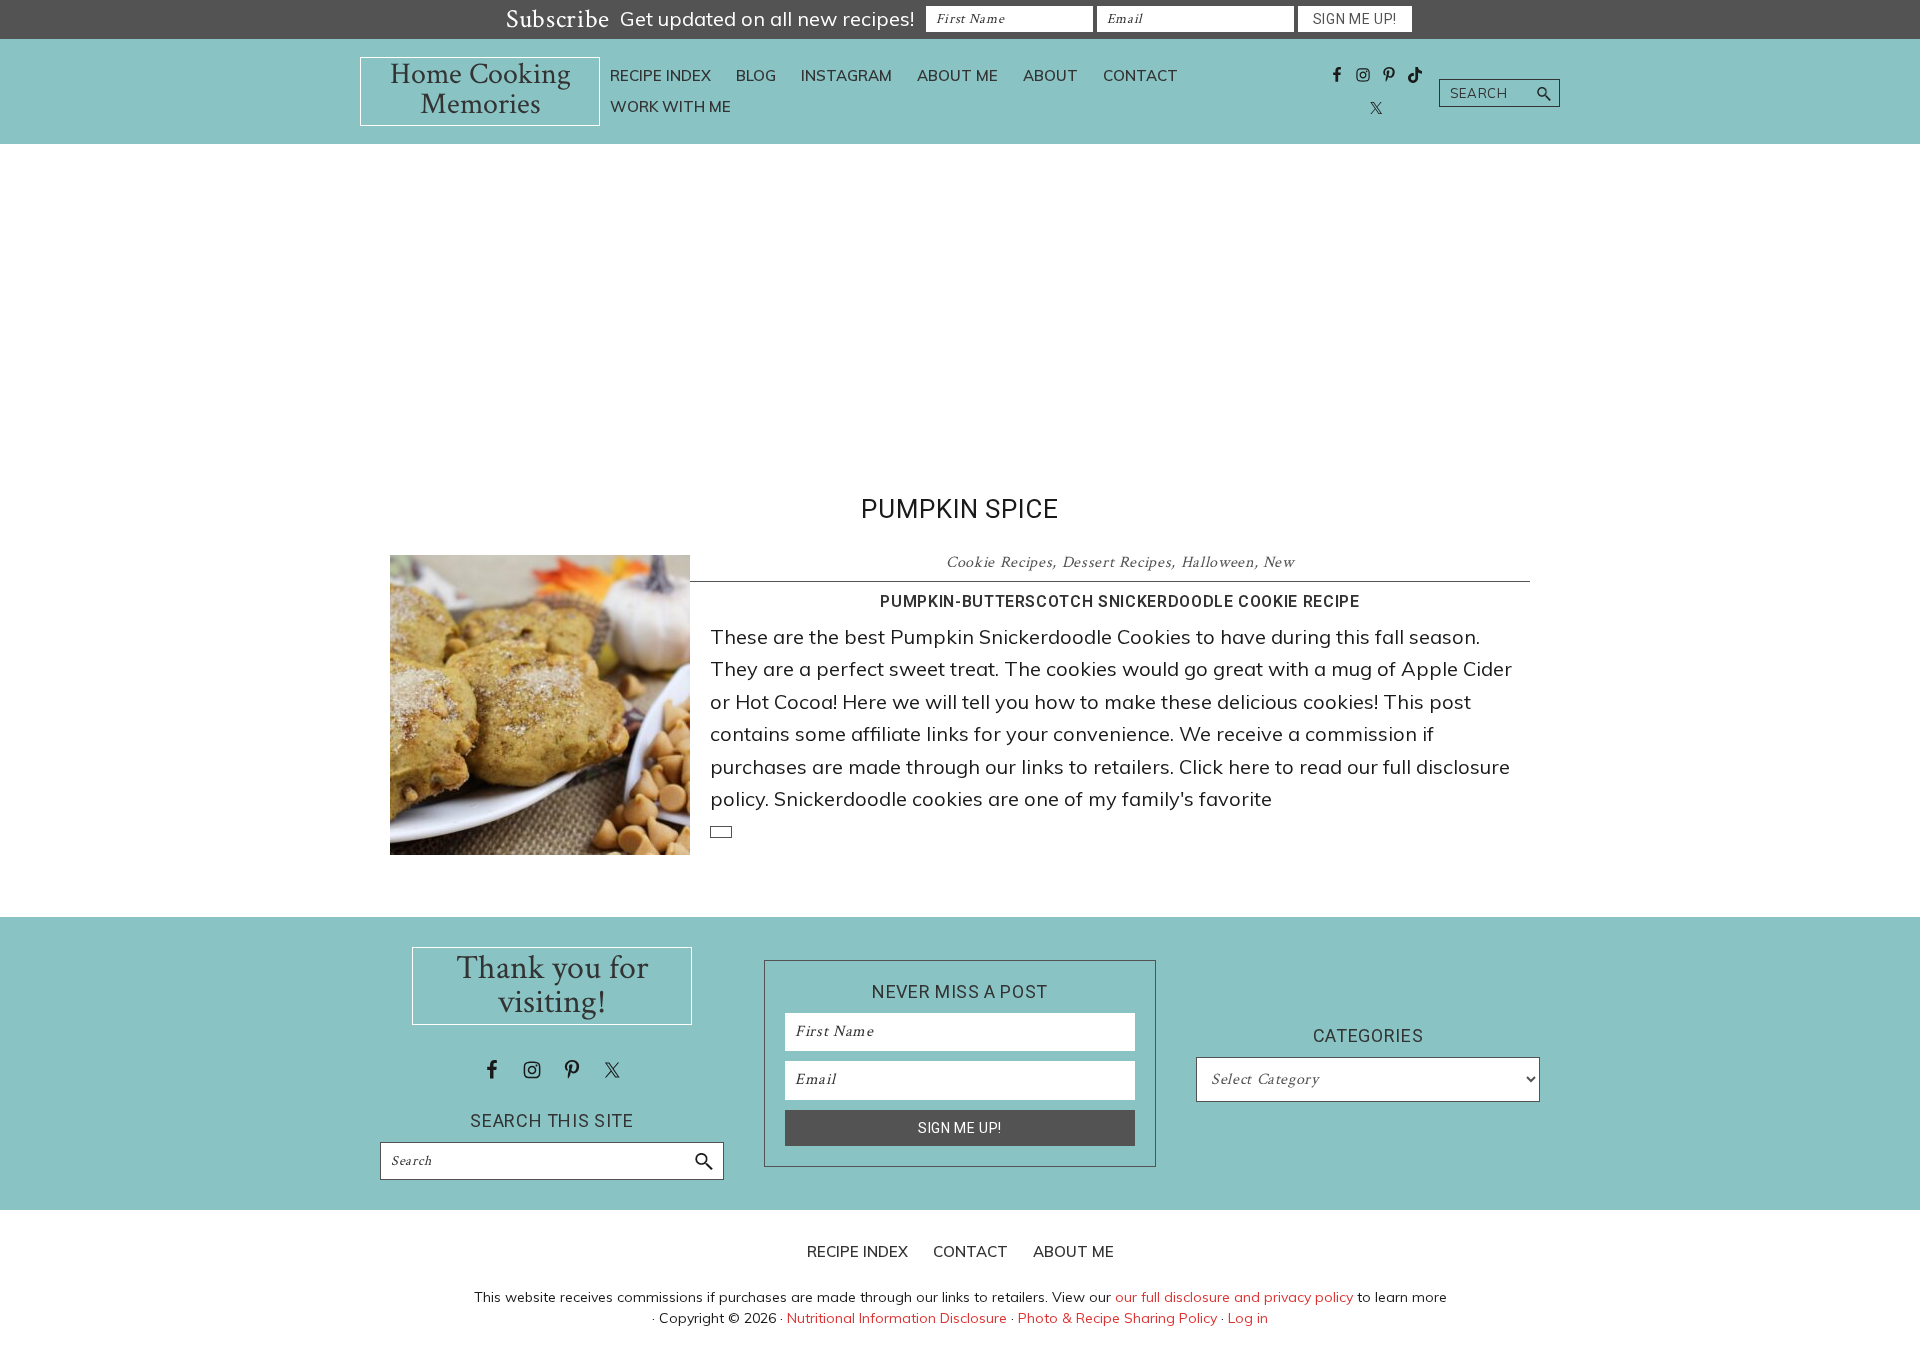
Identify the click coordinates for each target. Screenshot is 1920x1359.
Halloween (1217, 562)
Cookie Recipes (999, 562)
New (1278, 562)
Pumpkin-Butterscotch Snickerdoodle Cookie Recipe (1119, 601)
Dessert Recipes (1117, 562)
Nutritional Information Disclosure (897, 1318)
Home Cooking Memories (480, 89)
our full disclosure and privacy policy (1234, 1297)
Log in (1248, 1318)
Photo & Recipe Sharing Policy (1117, 1318)
